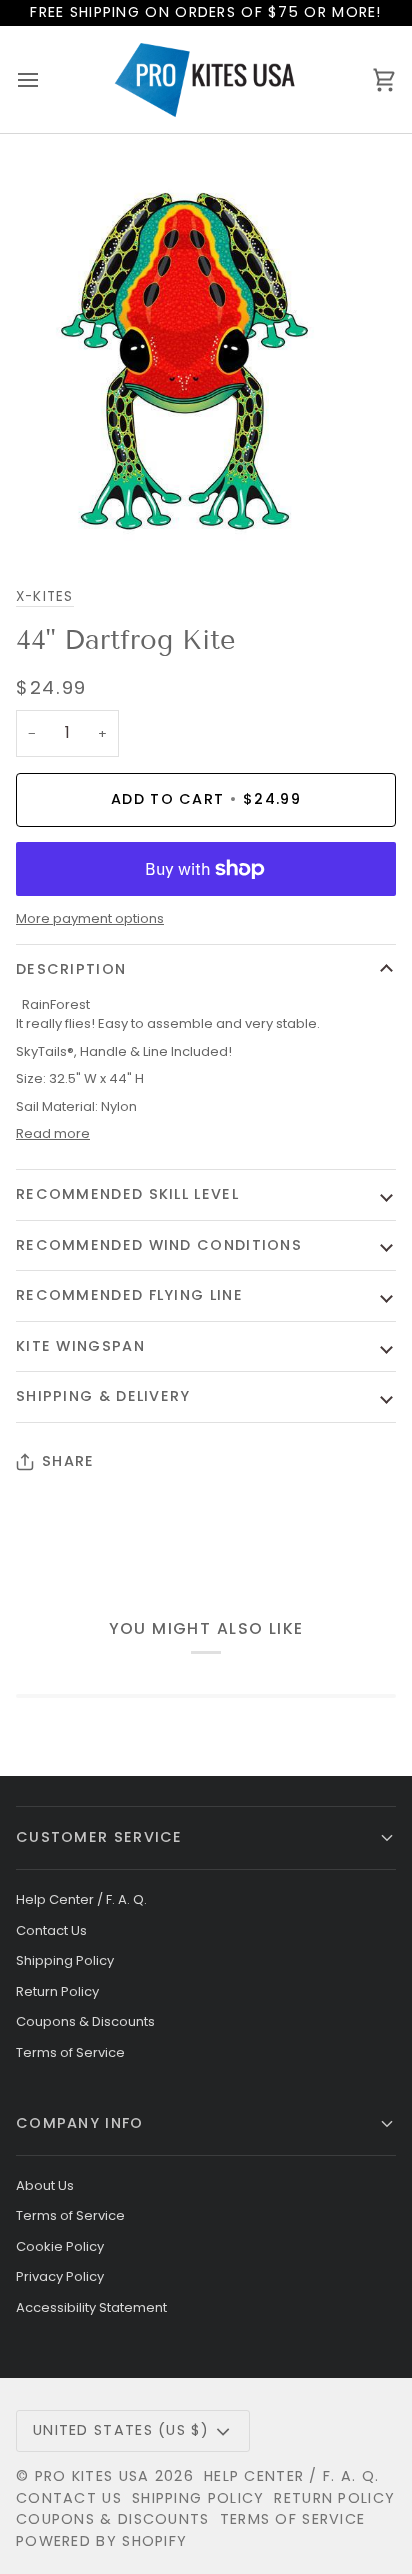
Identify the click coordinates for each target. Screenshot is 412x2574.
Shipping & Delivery (103, 1396)
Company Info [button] (80, 2123)
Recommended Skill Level (127, 1194)
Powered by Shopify (101, 2541)
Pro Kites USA (92, 2476)
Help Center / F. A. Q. (81, 1899)
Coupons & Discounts (85, 2021)
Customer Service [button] (99, 1837)
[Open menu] (46, 79)
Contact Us (51, 1930)
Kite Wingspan (80, 1346)
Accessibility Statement (91, 2307)
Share (68, 1461)
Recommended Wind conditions (159, 1245)
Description (71, 969)
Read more (53, 1133)
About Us (45, 2185)
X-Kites (45, 596)
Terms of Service (70, 2052)
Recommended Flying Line (129, 1295)
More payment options (90, 918)
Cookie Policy (60, 2246)
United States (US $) (121, 2430)
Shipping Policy (65, 1960)
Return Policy (57, 1991)
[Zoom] (37, 518)
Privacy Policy (60, 2276)
